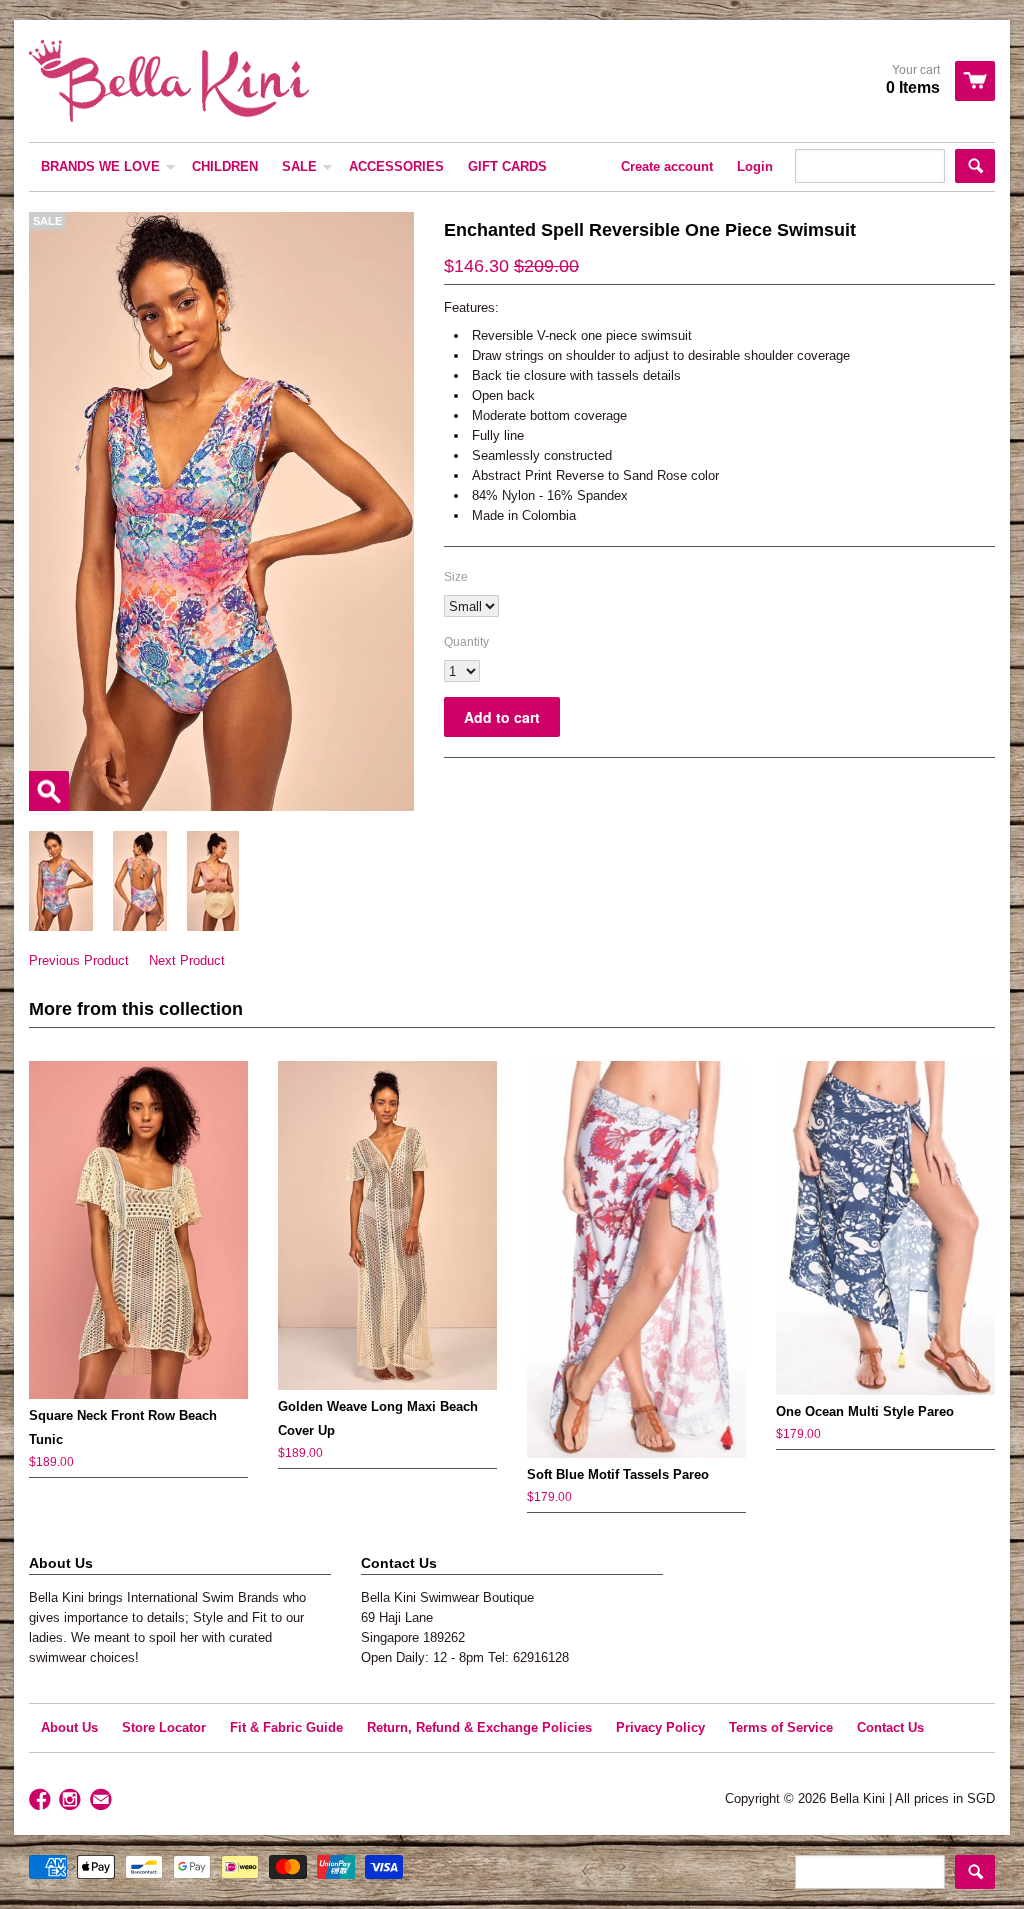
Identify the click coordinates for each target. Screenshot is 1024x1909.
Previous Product (79, 960)
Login (755, 166)
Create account (667, 166)
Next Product (187, 960)
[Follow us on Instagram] (72, 1800)
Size (456, 577)
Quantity (466, 642)
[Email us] (103, 1800)
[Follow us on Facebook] (42, 1800)
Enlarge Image (49, 791)
